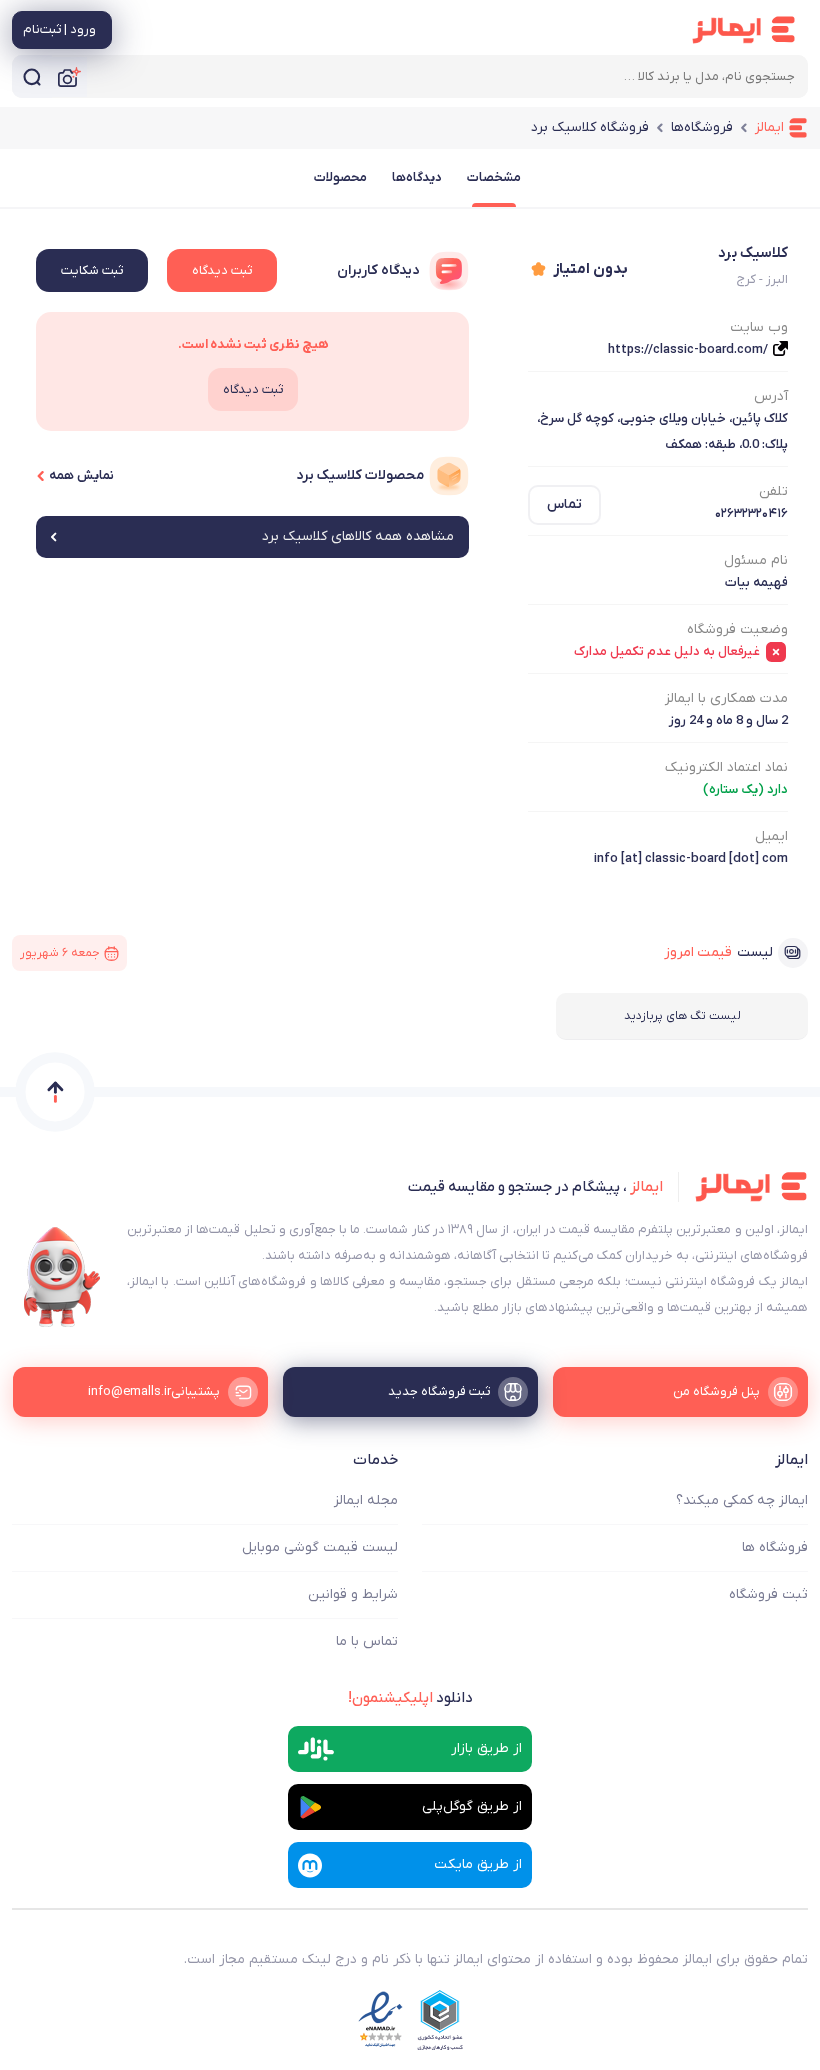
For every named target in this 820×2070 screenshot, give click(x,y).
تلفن (773, 491)
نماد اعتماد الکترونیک (726, 767)
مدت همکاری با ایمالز (726, 698)
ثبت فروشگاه (768, 1594)
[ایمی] (62, 1277)
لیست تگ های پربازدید (682, 1016)
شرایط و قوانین (353, 1594)
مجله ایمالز (366, 1500)
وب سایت (759, 327)
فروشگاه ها (775, 1547)
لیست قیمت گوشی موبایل (320, 1547)
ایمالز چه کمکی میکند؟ (742, 1500)
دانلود (410, 1698)
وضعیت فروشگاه (737, 629)
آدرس (771, 396)
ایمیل (771, 836)
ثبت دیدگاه (222, 270)
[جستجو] (32, 76)
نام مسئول (756, 560)
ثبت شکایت (92, 270)
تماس (564, 504)
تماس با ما (367, 1641)
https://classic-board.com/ (688, 349)
